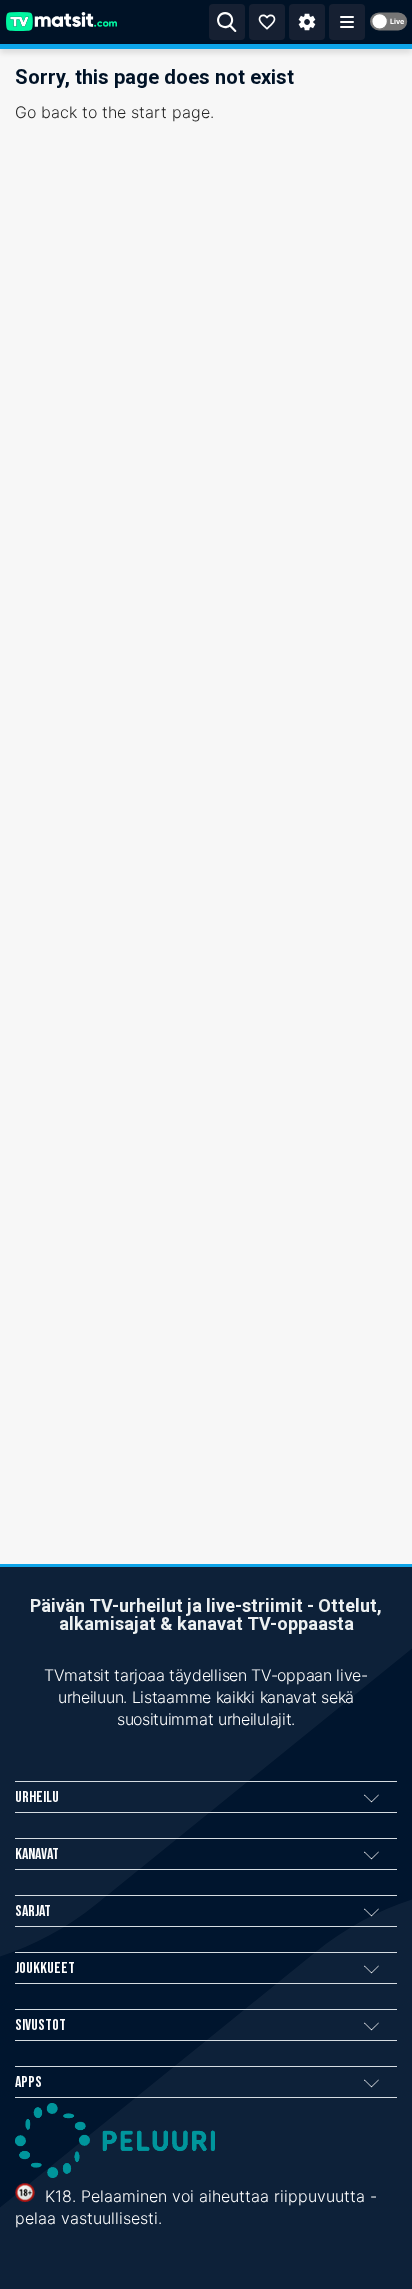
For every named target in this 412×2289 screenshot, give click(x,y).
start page (170, 112)
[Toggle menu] (347, 22)
